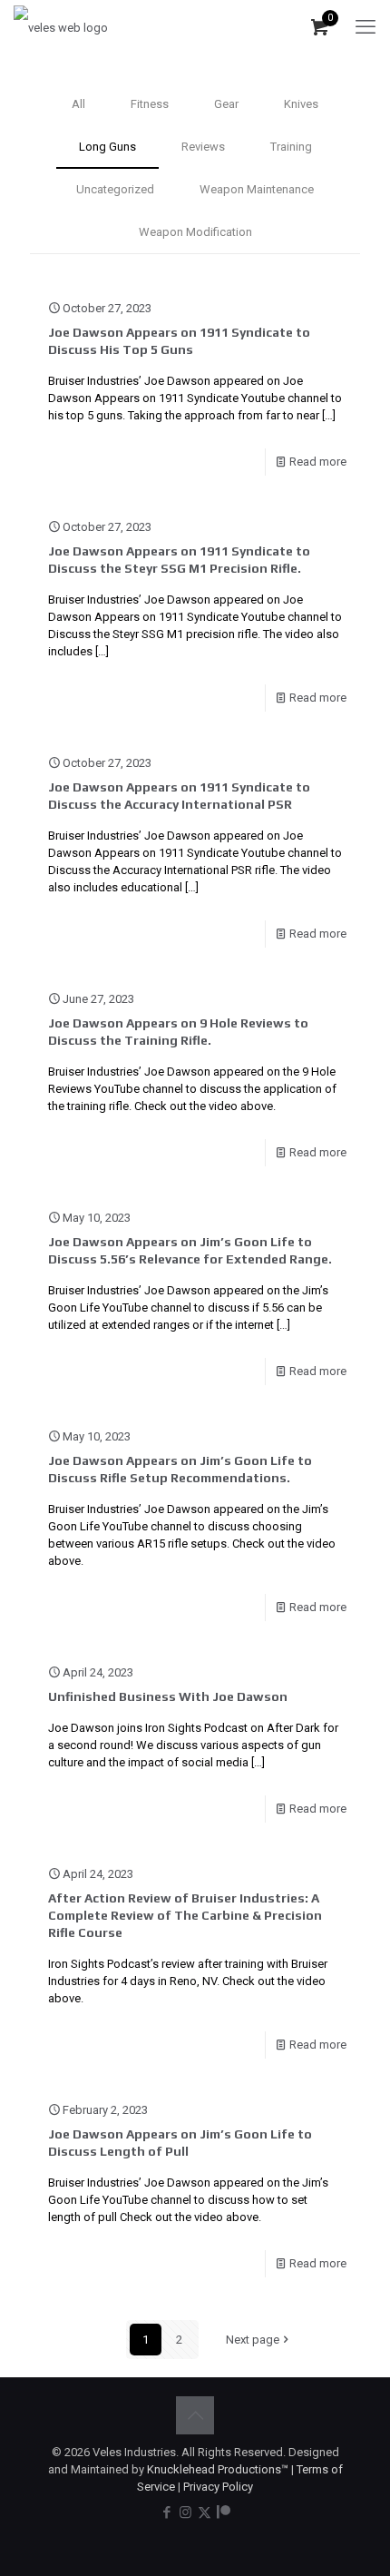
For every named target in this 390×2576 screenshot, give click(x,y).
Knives (301, 104)
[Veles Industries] (61, 27)
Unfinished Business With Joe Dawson (168, 1696)
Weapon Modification (195, 232)
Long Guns (107, 147)
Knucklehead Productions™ (218, 2469)
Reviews (203, 147)
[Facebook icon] (166, 2512)
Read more (318, 462)
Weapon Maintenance (257, 189)
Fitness (150, 104)
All (78, 104)
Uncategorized (115, 189)
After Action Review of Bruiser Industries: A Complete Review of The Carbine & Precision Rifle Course (185, 1915)
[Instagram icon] (185, 2512)
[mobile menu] (366, 27)
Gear (226, 104)
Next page (253, 2340)
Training (291, 147)
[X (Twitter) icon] (205, 2512)
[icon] (224, 2512)
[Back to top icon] (195, 2415)
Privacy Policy (218, 2487)
